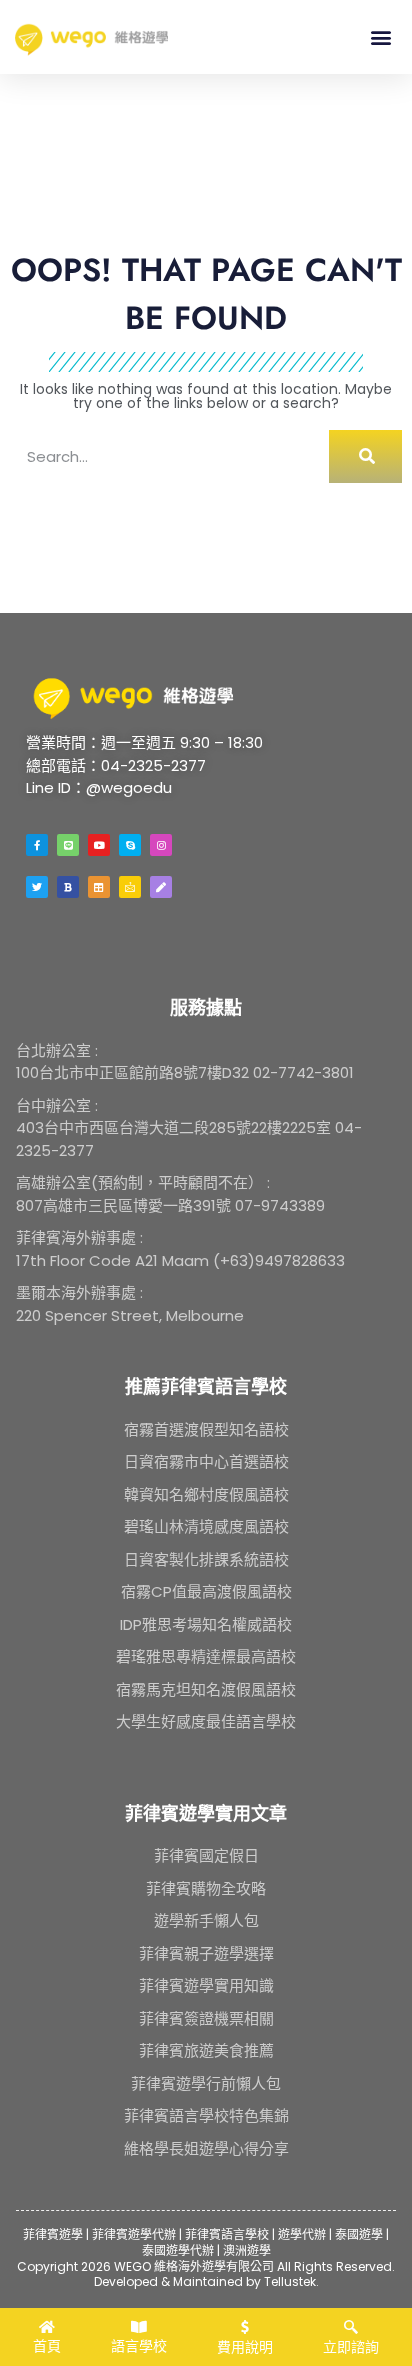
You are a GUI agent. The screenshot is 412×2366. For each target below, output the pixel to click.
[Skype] (130, 845)
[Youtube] (99, 845)
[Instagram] (161, 845)
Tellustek (290, 2281)
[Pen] (161, 887)
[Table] (99, 887)
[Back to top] (371, 2277)
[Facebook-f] (37, 845)
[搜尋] (365, 456)
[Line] (68, 845)
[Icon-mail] (130, 887)
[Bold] (68, 887)
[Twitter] (37, 887)
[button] (380, 36)
